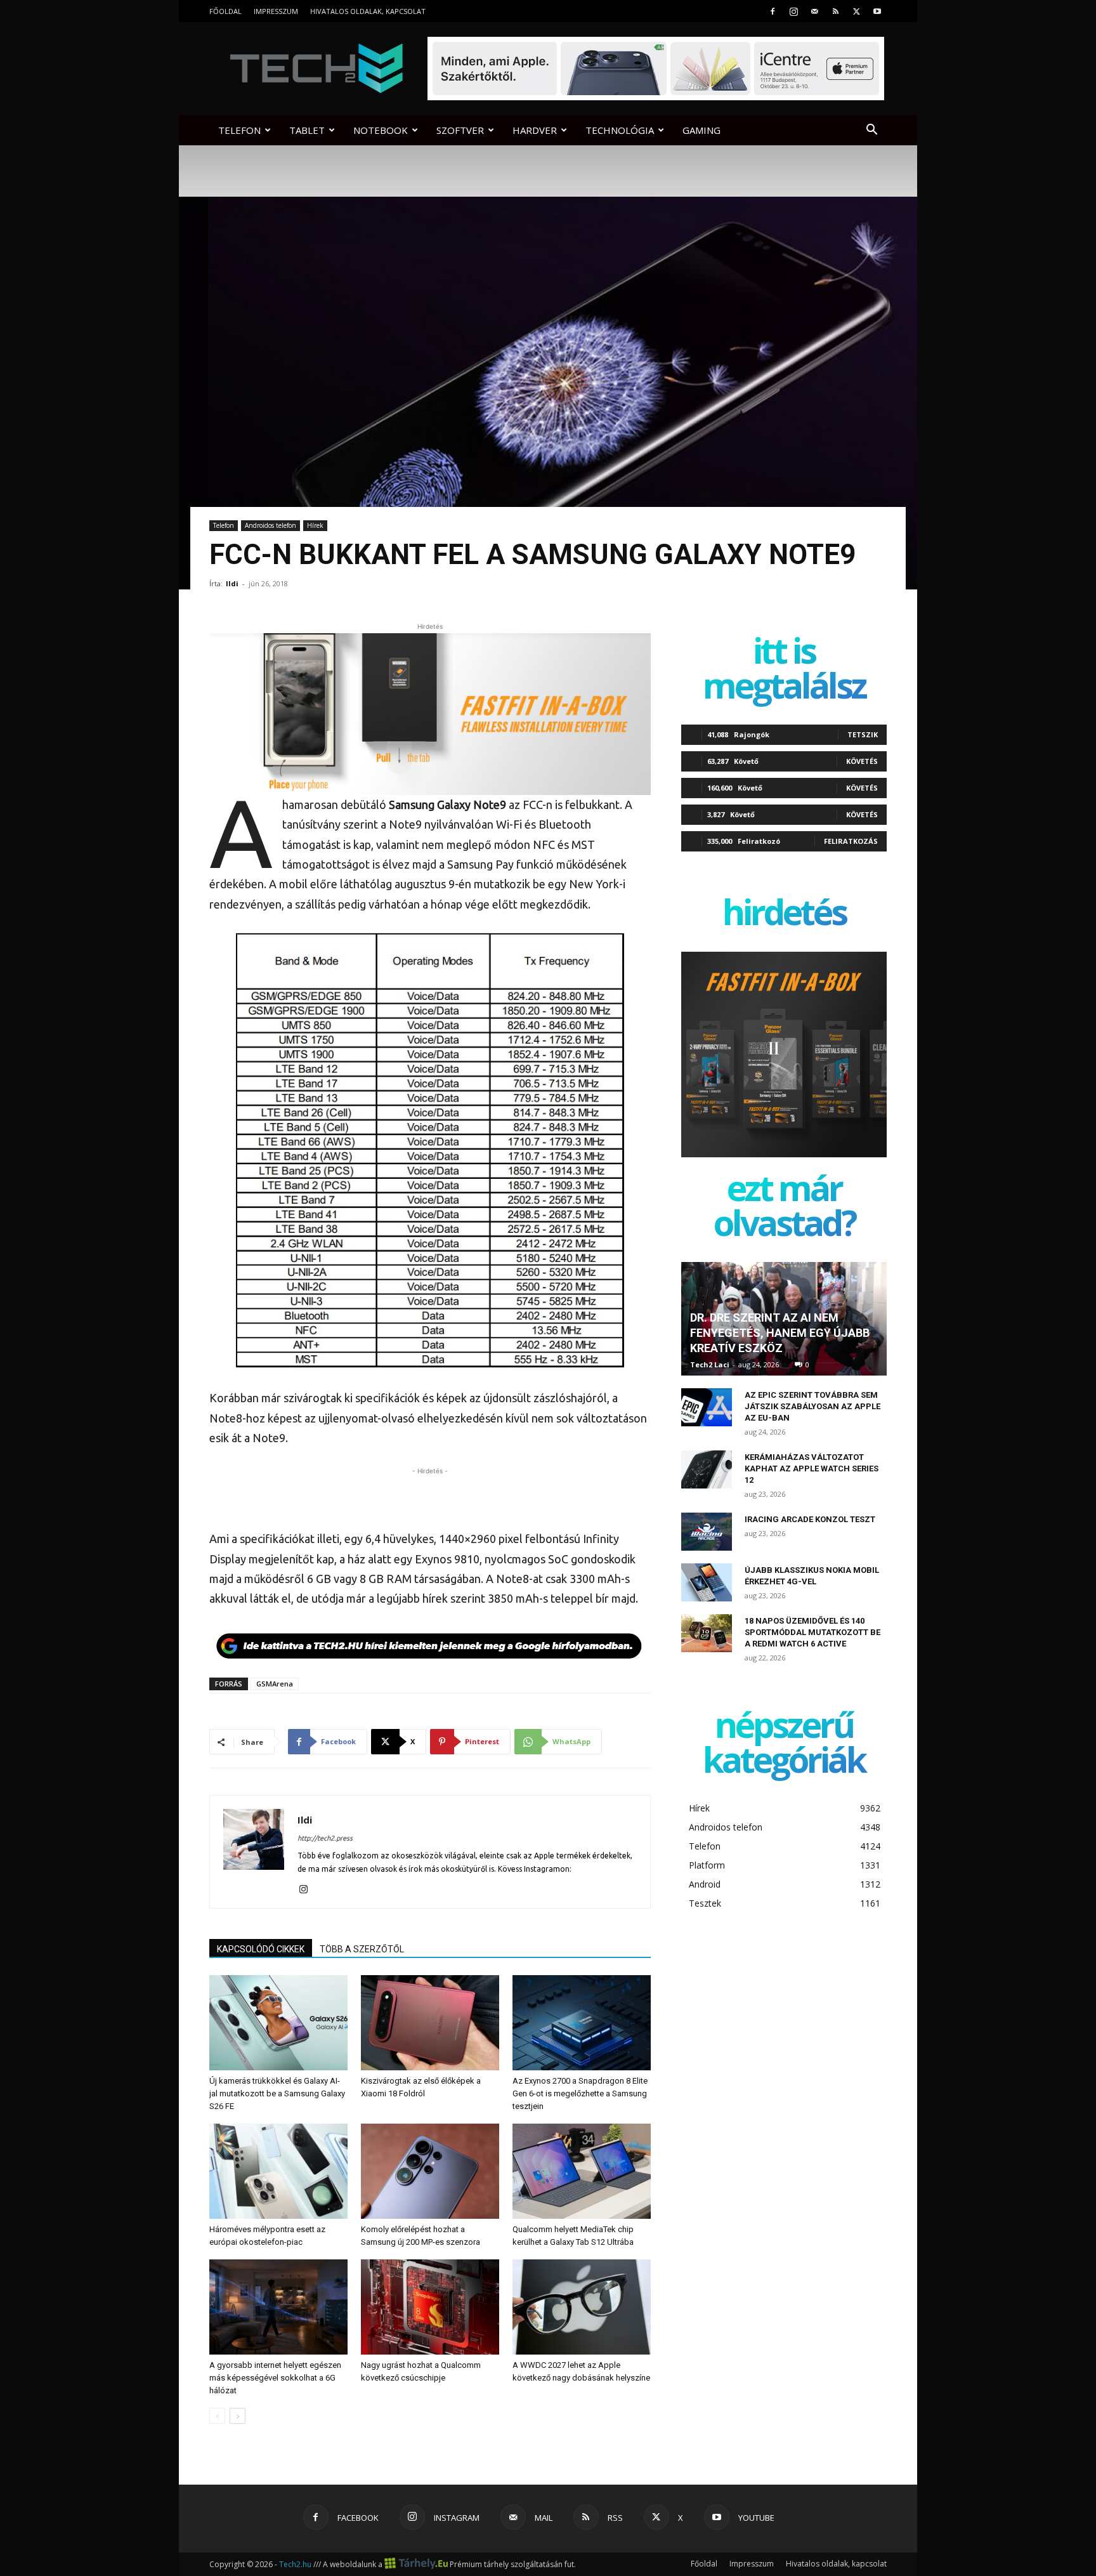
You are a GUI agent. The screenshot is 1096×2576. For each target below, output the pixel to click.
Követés (862, 761)
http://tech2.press (325, 1838)
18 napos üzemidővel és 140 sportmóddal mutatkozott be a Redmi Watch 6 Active (812, 1632)
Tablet (307, 130)
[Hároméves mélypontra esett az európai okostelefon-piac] (278, 2171)
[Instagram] (793, 11)
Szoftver (460, 130)
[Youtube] (877, 11)
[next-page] (238, 2416)
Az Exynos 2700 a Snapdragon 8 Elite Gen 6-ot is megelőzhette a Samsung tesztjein (580, 2093)
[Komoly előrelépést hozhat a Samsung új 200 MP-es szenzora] (430, 2171)
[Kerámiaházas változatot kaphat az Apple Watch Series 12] (707, 1469)
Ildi (232, 583)
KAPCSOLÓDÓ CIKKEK (261, 1949)
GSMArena (275, 1684)
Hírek (315, 525)
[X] (856, 11)
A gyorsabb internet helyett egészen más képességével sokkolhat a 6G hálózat (275, 2378)
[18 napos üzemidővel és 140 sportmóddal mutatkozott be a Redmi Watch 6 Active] (707, 1633)
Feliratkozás (851, 841)
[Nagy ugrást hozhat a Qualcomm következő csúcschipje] (430, 2307)
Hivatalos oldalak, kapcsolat (368, 11)
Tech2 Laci (710, 1364)
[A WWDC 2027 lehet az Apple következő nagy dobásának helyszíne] (582, 2307)
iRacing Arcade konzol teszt (810, 1519)
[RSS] (835, 11)
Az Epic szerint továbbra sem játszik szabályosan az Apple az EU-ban (812, 1406)
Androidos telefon (271, 525)
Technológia (620, 130)
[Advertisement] (430, 1497)
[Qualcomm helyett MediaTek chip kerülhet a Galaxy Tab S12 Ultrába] (582, 2171)
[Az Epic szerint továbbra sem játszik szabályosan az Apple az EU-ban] (707, 1407)
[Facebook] (773, 11)
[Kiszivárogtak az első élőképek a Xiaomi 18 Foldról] (430, 2023)
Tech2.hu (295, 2564)
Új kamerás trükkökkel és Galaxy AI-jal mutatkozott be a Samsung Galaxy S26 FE (277, 2093)
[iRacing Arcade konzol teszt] (707, 1532)
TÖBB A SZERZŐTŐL (362, 1949)
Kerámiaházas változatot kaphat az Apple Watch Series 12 (812, 1469)
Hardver (535, 130)
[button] (871, 131)
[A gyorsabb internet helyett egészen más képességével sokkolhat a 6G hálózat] (278, 2307)
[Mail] (814, 11)
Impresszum (276, 11)
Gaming (701, 130)
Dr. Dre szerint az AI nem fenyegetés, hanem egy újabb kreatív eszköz (780, 1333)
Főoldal (225, 11)
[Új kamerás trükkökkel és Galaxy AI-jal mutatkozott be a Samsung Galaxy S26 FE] (278, 2023)
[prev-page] (217, 2416)
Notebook (381, 130)
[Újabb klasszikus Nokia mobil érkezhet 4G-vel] (707, 1582)
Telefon (239, 130)
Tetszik (863, 734)
